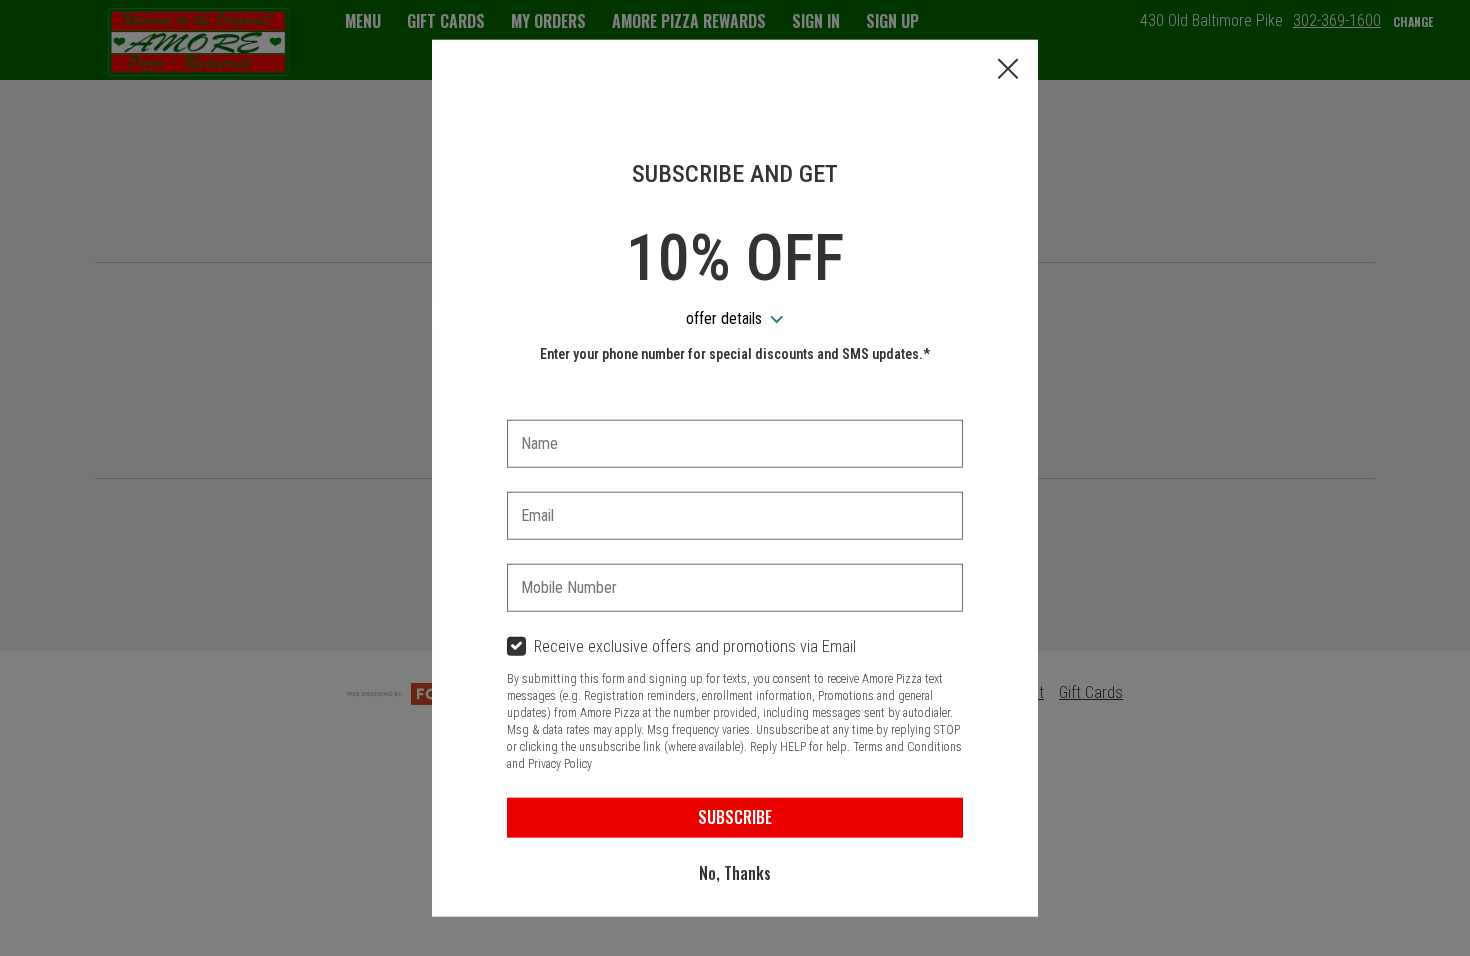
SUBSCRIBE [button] (735, 817)
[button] (1008, 71)
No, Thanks (735, 873)
